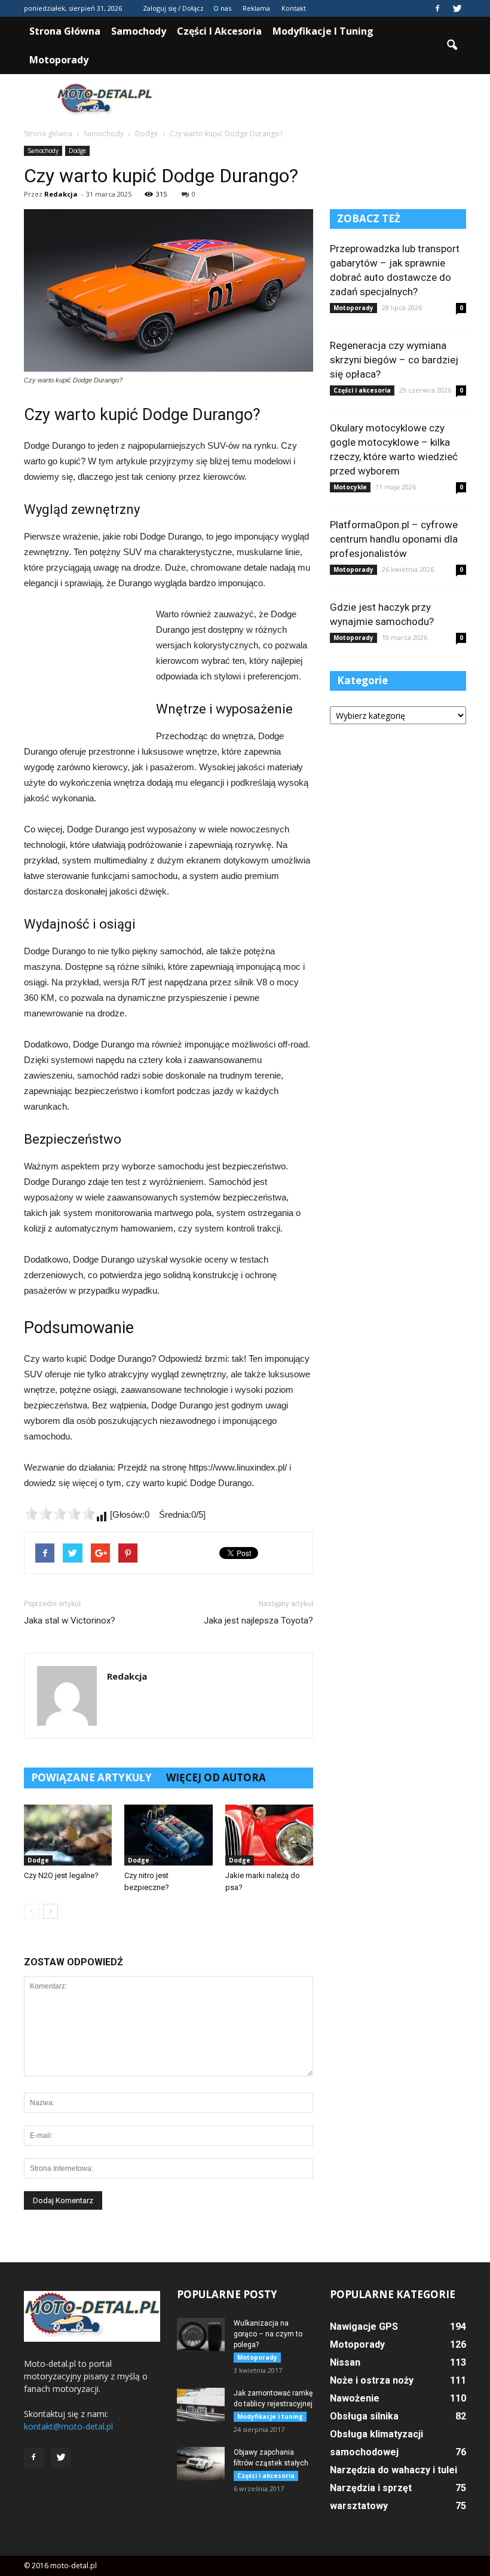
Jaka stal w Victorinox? (70, 1621)
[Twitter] (457, 8)
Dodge (77, 151)
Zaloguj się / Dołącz (173, 8)
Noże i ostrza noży (372, 2380)
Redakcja (61, 194)
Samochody (139, 31)
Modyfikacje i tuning (323, 31)
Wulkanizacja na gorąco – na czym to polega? (268, 2334)
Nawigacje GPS (364, 2327)
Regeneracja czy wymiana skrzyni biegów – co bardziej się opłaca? (394, 360)
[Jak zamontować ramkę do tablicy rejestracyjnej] (201, 2405)
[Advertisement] (326, 100)
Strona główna (65, 31)
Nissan (345, 2362)
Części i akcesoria (219, 31)
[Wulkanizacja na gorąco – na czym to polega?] (201, 2335)
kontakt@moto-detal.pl (68, 2426)
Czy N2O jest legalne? (61, 1875)
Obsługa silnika (364, 2416)
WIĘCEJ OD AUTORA (216, 1777)
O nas (222, 8)
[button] (452, 45)
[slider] (60, 1514)
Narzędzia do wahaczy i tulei (393, 2470)
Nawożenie (355, 2398)
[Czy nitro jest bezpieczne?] (168, 1835)
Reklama (256, 8)
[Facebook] (437, 8)
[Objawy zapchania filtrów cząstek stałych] (201, 2464)
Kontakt (294, 8)
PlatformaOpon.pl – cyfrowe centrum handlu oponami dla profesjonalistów (394, 539)
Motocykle (350, 487)
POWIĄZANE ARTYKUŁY (91, 1777)
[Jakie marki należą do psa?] (269, 1835)
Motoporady (59, 60)
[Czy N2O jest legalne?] (68, 1835)
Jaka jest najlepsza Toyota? (258, 1621)
